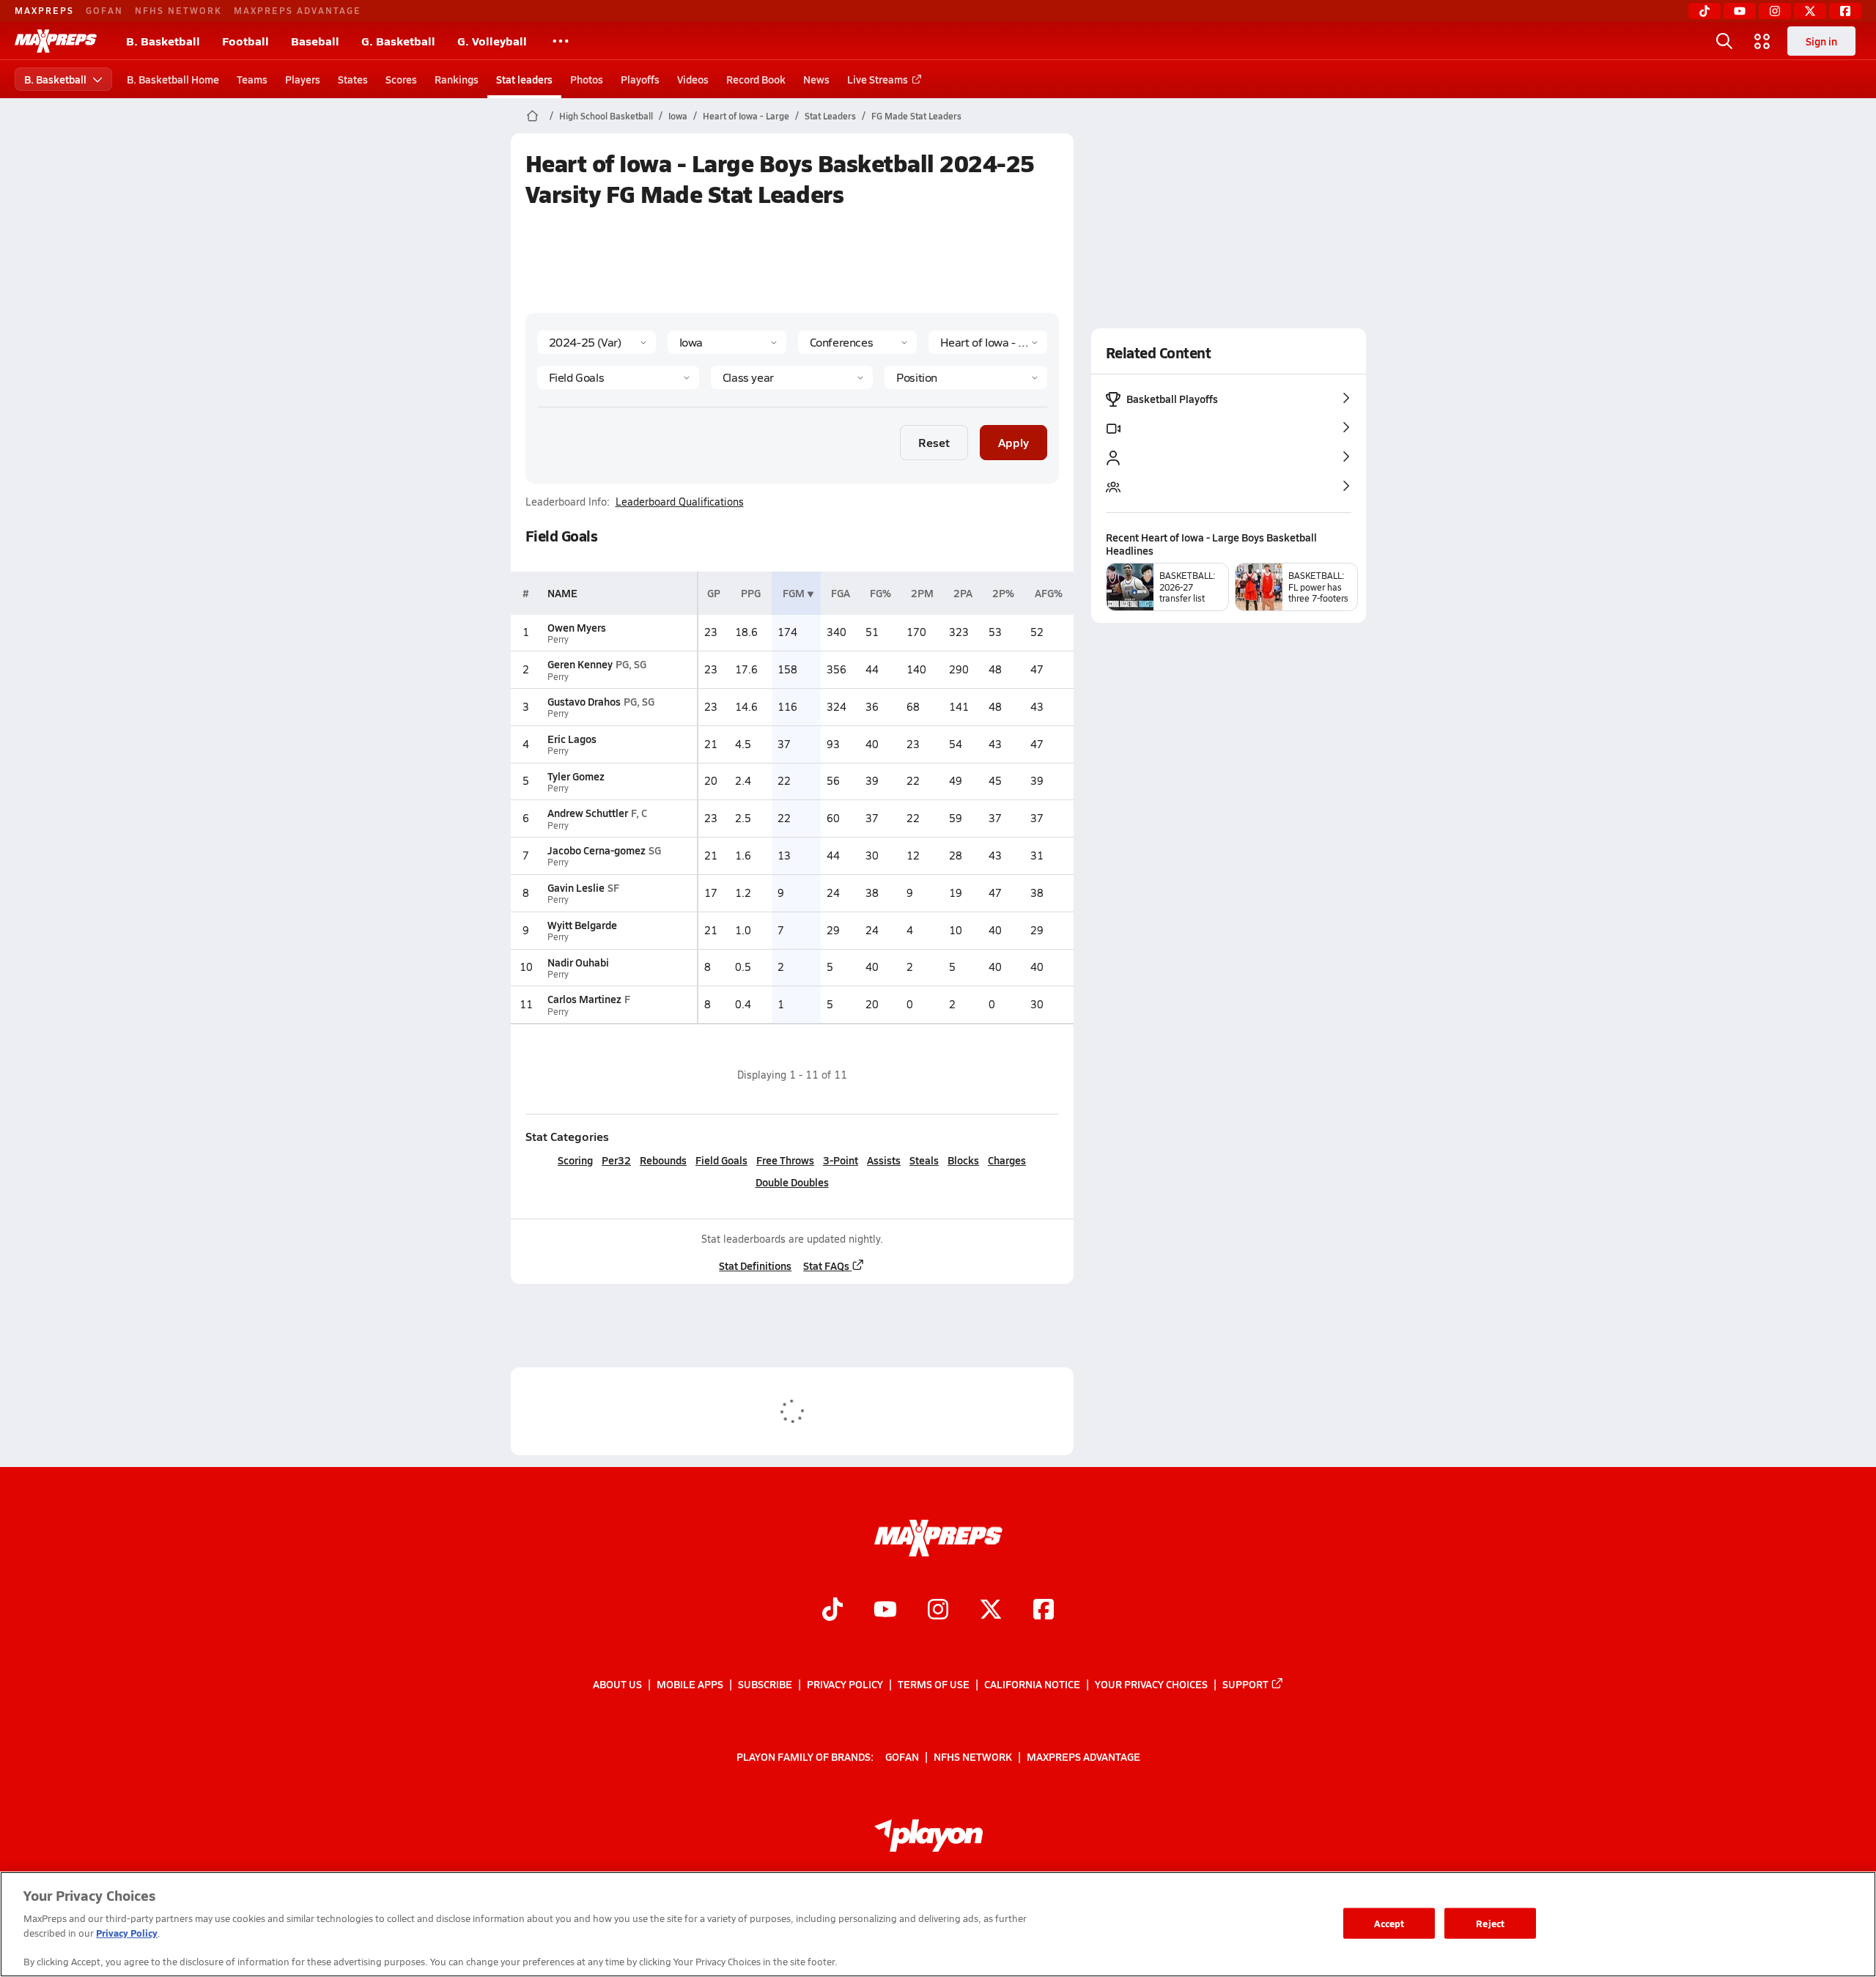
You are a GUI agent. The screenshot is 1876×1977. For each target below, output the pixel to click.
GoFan (104, 10)
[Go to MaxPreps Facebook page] (1044, 1611)
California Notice (1032, 1684)
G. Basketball (398, 41)
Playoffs (640, 79)
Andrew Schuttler (588, 813)
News (816, 79)
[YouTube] (1740, 11)
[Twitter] (1810, 11)
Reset (934, 442)
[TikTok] (1705, 11)
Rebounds (663, 1160)
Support (1245, 1684)
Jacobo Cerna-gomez (597, 850)
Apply (1013, 442)
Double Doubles (792, 1182)
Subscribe (765, 1684)
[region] (938, 1924)
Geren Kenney (580, 664)
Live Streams (878, 79)
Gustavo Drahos (584, 701)
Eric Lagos (572, 739)
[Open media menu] (1762, 41)
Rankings (457, 79)
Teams (252, 79)
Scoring (575, 1160)
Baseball (315, 41)
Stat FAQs (826, 1265)
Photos (587, 79)
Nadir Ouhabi (578, 962)
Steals (924, 1160)
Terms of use (934, 1684)
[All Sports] (561, 41)
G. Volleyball (492, 41)
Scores (401, 79)
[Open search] (1724, 41)
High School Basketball (606, 116)
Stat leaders (524, 79)
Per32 (616, 1160)
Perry (558, 639)
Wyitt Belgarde (582, 925)
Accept (1389, 1923)
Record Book (756, 79)
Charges (1007, 1160)
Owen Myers (577, 627)
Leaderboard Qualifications (680, 502)
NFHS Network (178, 10)
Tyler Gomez (576, 776)
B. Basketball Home (173, 79)
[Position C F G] (965, 377)
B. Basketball (163, 41)
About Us (617, 1684)
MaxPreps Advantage (298, 10)
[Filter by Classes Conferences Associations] (857, 342)
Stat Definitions (755, 1265)
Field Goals (721, 1160)
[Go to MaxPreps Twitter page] (991, 1611)
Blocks (963, 1160)
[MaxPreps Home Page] (532, 116)
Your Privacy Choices (1151, 1684)
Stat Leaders (830, 116)
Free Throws (785, 1160)
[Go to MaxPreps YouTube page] (885, 1611)
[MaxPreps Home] (56, 41)
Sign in (1821, 41)
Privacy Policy (845, 1684)
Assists (884, 1160)
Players (303, 79)
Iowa (678, 116)
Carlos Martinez (584, 999)
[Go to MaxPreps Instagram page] (938, 1611)
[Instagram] (1775, 11)
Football (245, 41)
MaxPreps (44, 10)
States (353, 79)
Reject (1490, 1923)
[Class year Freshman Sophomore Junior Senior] (792, 377)
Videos (693, 79)
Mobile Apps (690, 1684)
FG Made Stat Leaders (916, 116)
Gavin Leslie (576, 887)
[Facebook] (1845, 11)
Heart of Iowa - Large (746, 116)
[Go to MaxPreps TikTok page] (832, 1611)
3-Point (841, 1160)
